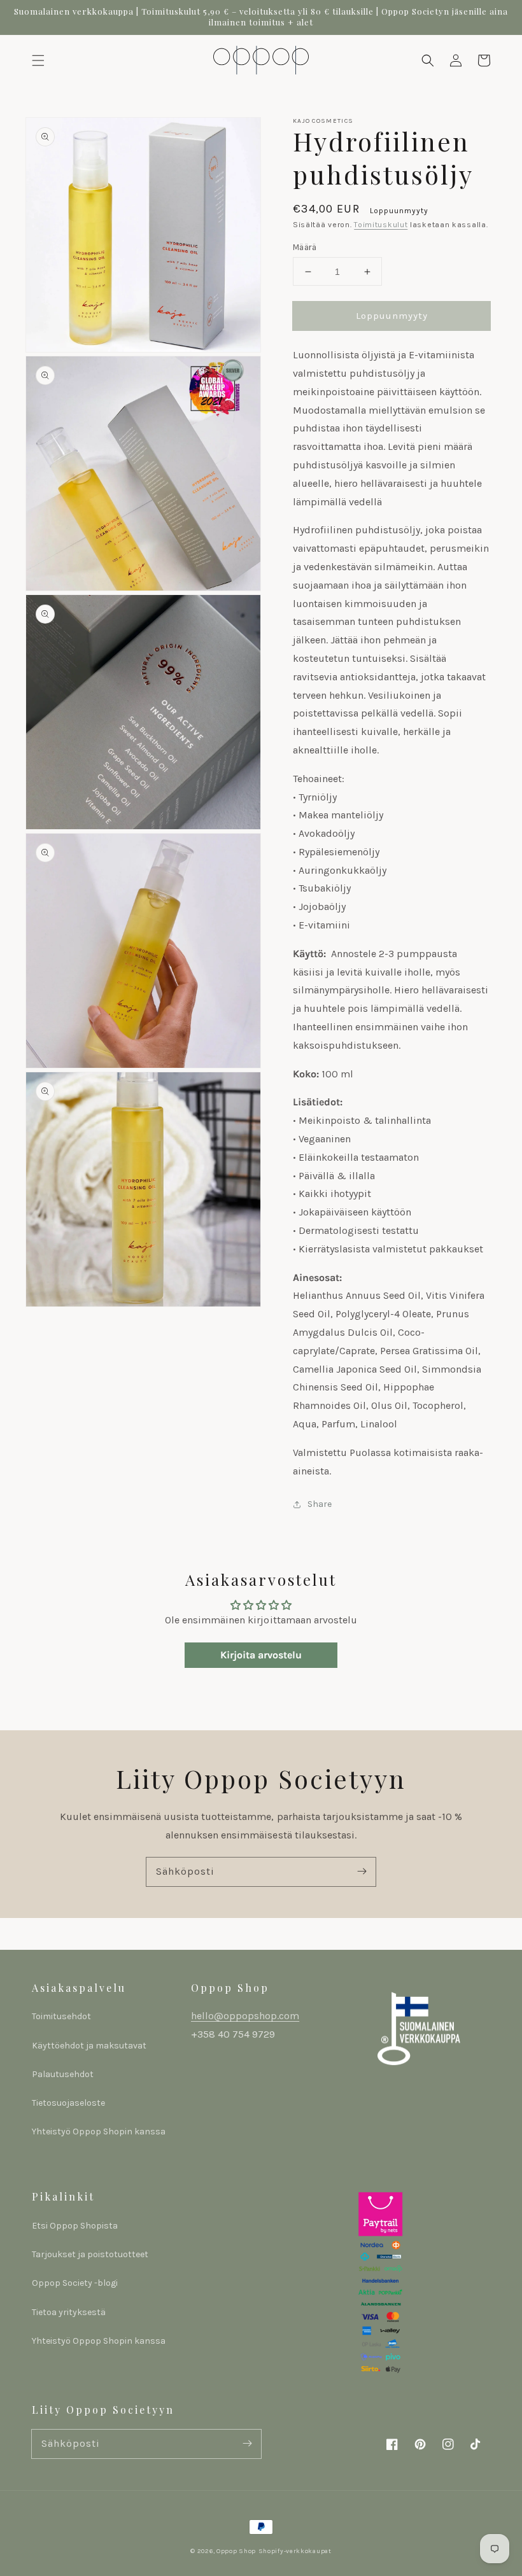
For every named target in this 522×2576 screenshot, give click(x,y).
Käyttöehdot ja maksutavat (89, 2046)
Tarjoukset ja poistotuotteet (90, 2254)
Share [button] (320, 1504)
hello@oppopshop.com (245, 2016)
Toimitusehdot (61, 2016)
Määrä (305, 247)
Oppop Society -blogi (75, 2283)
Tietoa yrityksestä (69, 2312)
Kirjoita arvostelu (261, 1655)
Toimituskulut (381, 225)
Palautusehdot (63, 2074)
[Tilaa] (362, 1872)
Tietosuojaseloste (68, 2103)
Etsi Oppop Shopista (75, 2226)
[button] (38, 60)
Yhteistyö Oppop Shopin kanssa (99, 2131)
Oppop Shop (236, 2551)
